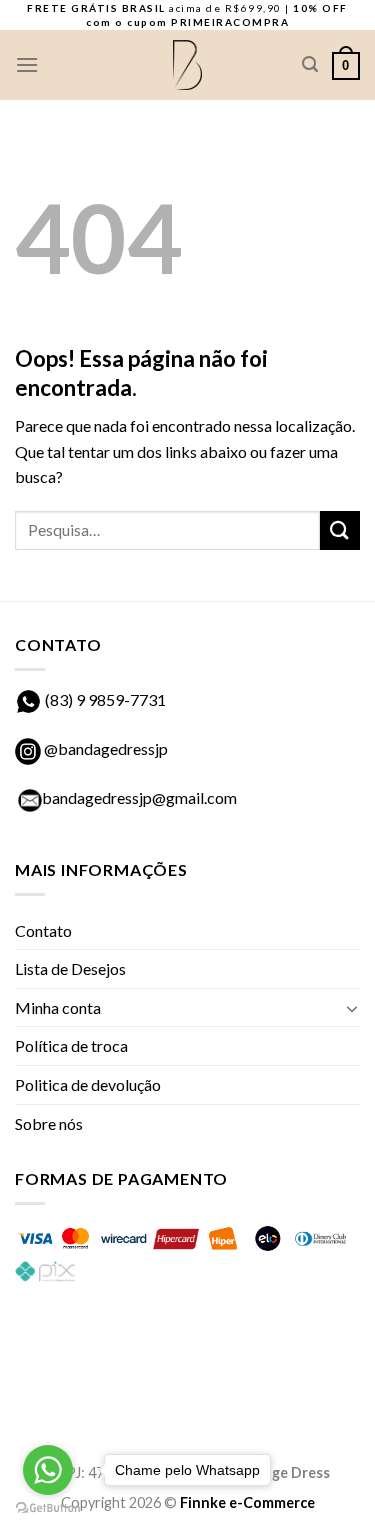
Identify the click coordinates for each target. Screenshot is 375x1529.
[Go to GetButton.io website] (48, 1508)
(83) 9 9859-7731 (105, 699)
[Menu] (27, 64)
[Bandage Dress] (188, 65)
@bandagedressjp (104, 748)
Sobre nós (49, 1123)
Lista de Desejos (70, 968)
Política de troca (71, 1045)
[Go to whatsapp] (48, 1470)
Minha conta (58, 1007)
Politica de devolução (88, 1084)
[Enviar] (340, 530)
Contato (43, 930)
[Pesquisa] (310, 64)
